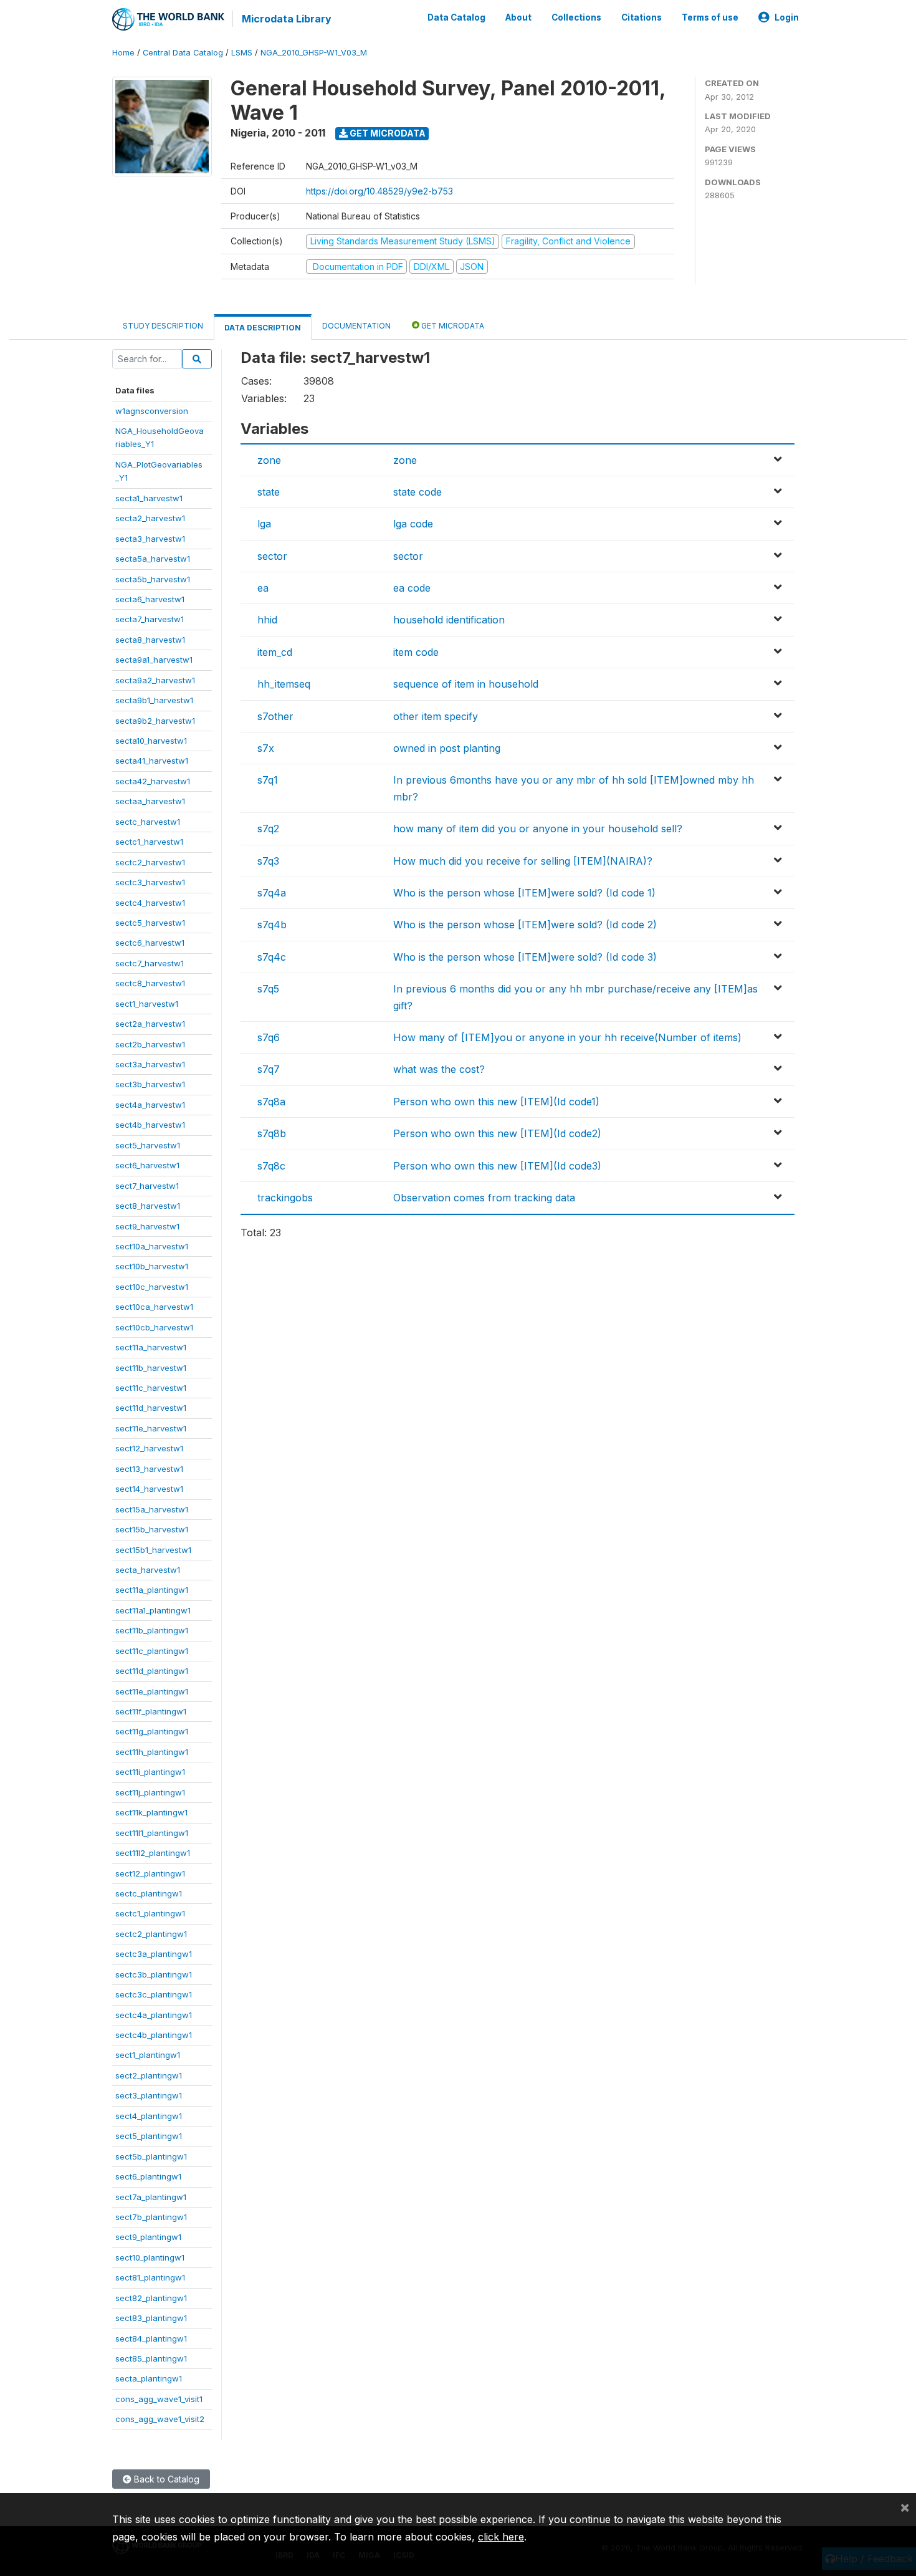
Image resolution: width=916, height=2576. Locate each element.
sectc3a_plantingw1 (154, 1954)
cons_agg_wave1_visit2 (160, 2419)
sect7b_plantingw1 (151, 2217)
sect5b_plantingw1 (151, 2156)
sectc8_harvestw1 (150, 983)
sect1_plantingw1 (148, 2055)
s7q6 (269, 1037)
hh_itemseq (284, 684)
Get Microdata (387, 133)
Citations (642, 17)
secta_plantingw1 (149, 2378)
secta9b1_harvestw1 (154, 700)
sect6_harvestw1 (147, 1165)
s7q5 (268, 989)
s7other (275, 716)
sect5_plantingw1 (149, 2136)
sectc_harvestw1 (148, 822)
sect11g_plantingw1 (152, 1731)
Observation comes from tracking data (484, 1198)
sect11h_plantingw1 (152, 1752)
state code (417, 492)
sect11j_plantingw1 (150, 1792)
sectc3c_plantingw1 (154, 1994)
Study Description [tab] (163, 326)
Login (787, 17)
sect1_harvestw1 (147, 1004)
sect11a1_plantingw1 (153, 1610)
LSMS (242, 53)
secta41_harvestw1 (152, 761)
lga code (413, 524)
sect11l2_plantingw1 (153, 1853)
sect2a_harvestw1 (150, 1024)
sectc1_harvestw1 (149, 842)
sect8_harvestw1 (148, 1206)
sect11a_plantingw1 (152, 1590)
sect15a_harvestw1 (152, 1509)
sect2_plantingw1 (149, 2075)
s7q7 (269, 1069)
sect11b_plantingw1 (152, 1630)
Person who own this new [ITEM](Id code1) (496, 1102)
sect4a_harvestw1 (150, 1105)
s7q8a (271, 1102)
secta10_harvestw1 (151, 741)
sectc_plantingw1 (149, 1893)
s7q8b (272, 1133)
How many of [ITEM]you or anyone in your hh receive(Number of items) (567, 1037)
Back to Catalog (165, 2479)
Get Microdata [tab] (452, 326)
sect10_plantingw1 (150, 2257)
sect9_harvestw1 (147, 1226)
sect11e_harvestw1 (151, 1428)
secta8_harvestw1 (150, 640)
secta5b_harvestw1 (153, 579)
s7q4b (272, 925)
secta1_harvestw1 (149, 498)
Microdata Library (287, 19)
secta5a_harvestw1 (153, 559)
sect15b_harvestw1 (152, 1529)
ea (263, 588)
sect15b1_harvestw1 (153, 1550)
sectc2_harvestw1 (150, 862)
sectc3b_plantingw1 (154, 1974)
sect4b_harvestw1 (150, 1125)
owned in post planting (447, 748)
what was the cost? (439, 1069)
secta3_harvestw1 (150, 539)
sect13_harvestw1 (149, 1469)
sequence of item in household (466, 684)
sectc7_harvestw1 (150, 963)
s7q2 (268, 829)
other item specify (436, 716)
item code (416, 652)
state (269, 492)
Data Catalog (456, 17)
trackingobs (285, 1198)
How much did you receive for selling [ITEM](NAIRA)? (523, 861)
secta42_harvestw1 (153, 781)
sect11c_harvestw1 (151, 1388)
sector (272, 556)
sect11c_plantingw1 (152, 1651)
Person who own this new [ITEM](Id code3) (497, 1166)
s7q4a (272, 893)
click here (501, 2537)
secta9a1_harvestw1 (154, 660)
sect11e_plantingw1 (152, 1691)
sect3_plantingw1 (149, 2095)
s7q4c (272, 957)
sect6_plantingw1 (148, 2176)
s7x (266, 748)
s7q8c (271, 1166)
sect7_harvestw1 (147, 1186)
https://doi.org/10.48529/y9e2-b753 (379, 191)
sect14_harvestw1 (149, 1489)
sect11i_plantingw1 (150, 1772)
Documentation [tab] (356, 326)
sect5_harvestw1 (148, 1145)
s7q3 (268, 861)
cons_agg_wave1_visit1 (159, 2399)
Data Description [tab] (263, 328)
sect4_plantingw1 (149, 2116)
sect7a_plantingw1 (151, 2197)
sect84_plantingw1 (151, 2338)
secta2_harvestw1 (150, 518)
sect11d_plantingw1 (152, 1671)
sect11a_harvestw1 (151, 1347)
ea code (412, 588)
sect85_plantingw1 (151, 2358)
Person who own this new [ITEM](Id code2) (497, 1133)
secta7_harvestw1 (150, 619)
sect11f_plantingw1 (151, 1711)
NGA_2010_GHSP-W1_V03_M (314, 53)
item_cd (275, 652)
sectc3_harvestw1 (150, 882)
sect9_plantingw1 (148, 2237)
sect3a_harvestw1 (150, 1064)
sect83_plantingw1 (151, 2318)
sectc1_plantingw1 (150, 1913)
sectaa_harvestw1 (150, 801)
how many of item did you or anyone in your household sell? (538, 829)
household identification (449, 620)
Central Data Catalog (183, 53)
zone (269, 460)
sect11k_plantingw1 (151, 1812)
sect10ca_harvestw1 (154, 1307)
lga (264, 524)
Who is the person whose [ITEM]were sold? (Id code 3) (525, 957)
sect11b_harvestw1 (151, 1368)
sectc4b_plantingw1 (154, 2035)
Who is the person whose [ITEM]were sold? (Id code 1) (524, 893)
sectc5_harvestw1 (150, 923)
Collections (576, 17)
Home (123, 53)
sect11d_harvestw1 (151, 1408)
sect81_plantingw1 (150, 2277)
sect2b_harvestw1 (150, 1044)
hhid (267, 620)
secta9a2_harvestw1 (155, 680)
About (518, 17)
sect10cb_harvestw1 (154, 1327)
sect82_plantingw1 (151, 2298)
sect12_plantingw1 (150, 1873)
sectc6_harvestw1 (150, 943)
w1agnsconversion (152, 411)
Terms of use (710, 17)
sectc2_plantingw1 (151, 1934)
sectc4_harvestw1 (150, 903)
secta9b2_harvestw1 (155, 721)
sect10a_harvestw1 (152, 1246)
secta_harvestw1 (148, 1570)
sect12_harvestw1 (149, 1448)
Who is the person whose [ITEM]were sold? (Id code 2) (525, 925)
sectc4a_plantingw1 (154, 2015)
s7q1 (268, 780)
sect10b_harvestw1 (152, 1266)
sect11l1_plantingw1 (152, 1833)
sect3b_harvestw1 (150, 1084)
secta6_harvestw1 (150, 599)
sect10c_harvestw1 (152, 1287)
